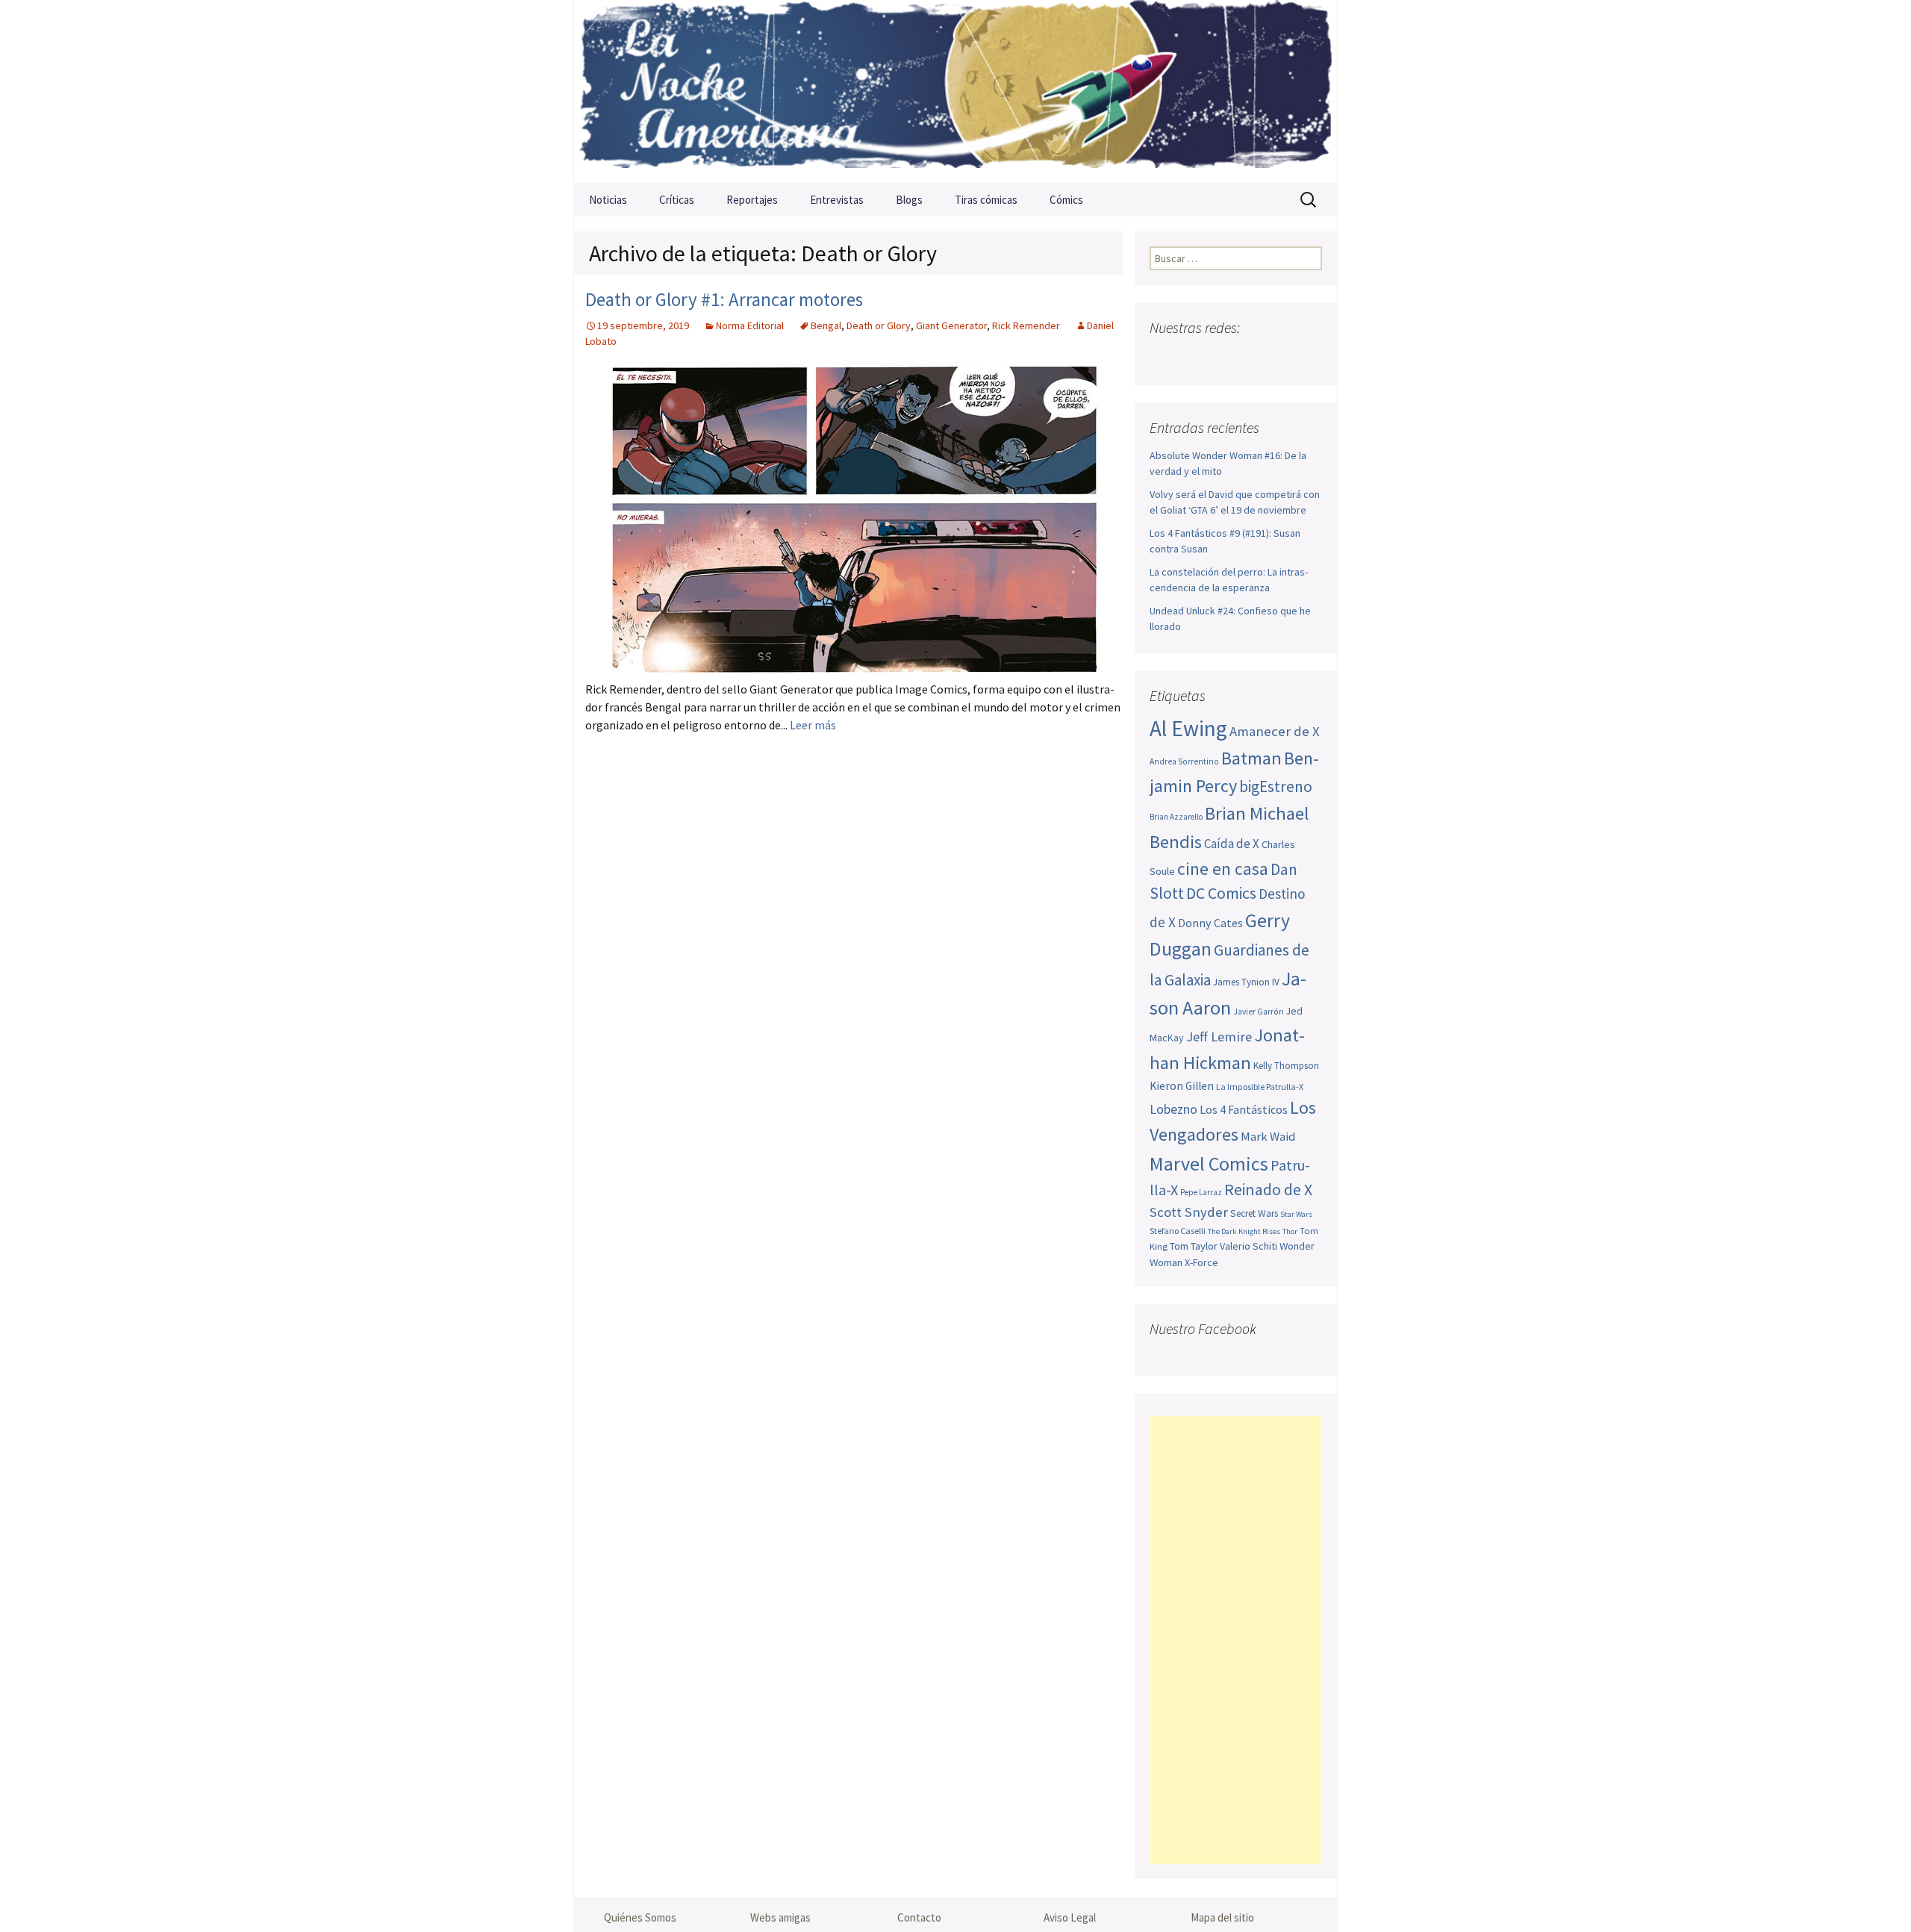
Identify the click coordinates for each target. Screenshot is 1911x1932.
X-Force (1201, 1262)
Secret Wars (1254, 1213)
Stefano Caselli (1178, 1231)
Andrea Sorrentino (1184, 761)
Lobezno (1173, 1109)
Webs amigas (780, 1917)
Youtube (1221, 357)
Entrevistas (837, 200)
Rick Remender (1026, 325)
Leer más (813, 725)
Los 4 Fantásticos (1244, 1109)
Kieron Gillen (1182, 1086)
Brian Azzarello (1176, 817)
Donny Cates (1210, 923)
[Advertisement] (1236, 1640)
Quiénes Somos (640, 1917)
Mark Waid (1268, 1137)
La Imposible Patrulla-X (1260, 1087)
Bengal (826, 325)
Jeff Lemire (1219, 1037)
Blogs (909, 200)
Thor (1290, 1231)
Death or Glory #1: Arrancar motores (724, 299)
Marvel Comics (1209, 1163)
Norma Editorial (750, 325)
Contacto (919, 1917)
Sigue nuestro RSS (1308, 357)
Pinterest (1250, 357)
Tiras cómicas (986, 200)
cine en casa (1223, 869)
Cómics (1066, 200)
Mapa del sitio (1222, 1917)
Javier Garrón (1259, 1012)
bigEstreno (1276, 786)
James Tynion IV (1246, 982)
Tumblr (1279, 357)
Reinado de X (1268, 1190)
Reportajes (752, 200)
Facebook (1163, 357)
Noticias (608, 200)
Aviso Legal (1070, 1917)
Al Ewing (1188, 728)
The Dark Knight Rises (1244, 1231)
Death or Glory (879, 325)
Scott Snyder (1189, 1212)
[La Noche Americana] (955, 91)
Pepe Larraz (1201, 1192)
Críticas (677, 200)
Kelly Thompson (1286, 1066)
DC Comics (1221, 893)
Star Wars (1296, 1214)
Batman (1251, 758)
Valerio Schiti (1248, 1246)
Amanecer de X (1275, 731)
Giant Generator (951, 325)
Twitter (1192, 357)
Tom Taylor (1194, 1246)
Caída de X (1232, 844)
